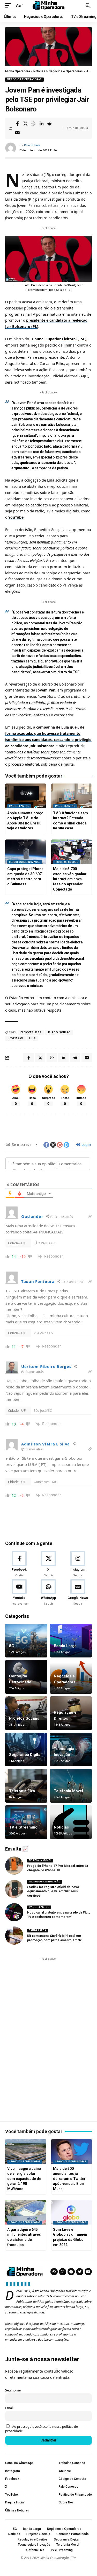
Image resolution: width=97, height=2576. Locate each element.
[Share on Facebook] (17, 124)
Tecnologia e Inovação (25, 862)
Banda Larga (65, 1646)
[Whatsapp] (54, 2272)
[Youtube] (19, 1593)
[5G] (26, 1641)
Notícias (61, 1827)
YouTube (16, 517)
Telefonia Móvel (68, 1791)
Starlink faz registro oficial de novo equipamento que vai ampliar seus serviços (53, 1892)
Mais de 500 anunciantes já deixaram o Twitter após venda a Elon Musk (69, 2179)
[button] (10, 5)
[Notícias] (71, 1822)
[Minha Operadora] (49, 5)
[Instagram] (78, 1564)
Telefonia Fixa (22, 1791)
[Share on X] (25, 124)
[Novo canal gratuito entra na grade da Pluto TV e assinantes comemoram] (14, 1912)
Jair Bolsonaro (59, 1032)
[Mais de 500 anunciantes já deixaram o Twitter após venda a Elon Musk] (72, 2151)
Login (86, 1144)
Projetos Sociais (67, 862)
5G (12, 1646)
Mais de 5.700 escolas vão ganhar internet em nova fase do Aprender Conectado (70, 879)
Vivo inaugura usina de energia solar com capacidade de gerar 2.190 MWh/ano (24, 2179)
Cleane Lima (32, 145)
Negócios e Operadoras (24, 79)
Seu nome (13, 2390)
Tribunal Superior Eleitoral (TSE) (58, 339)
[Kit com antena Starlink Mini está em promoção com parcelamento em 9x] (14, 1936)
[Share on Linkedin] (41, 124)
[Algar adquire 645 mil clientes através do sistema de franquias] (26, 2212)
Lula (32, 1038)
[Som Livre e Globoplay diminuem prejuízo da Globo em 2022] (72, 2212)
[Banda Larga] (71, 1641)
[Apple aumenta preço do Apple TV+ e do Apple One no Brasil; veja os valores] (26, 796)
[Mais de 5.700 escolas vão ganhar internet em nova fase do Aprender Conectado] (72, 852)
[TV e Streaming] (26, 1822)
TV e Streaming (19, 806)
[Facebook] (19, 1564)
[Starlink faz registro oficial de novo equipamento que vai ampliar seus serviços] (14, 1889)
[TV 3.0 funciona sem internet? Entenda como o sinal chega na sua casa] (72, 796)
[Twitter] (80, 2272)
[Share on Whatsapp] (33, 124)
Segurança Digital (25, 1755)
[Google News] (78, 1593)
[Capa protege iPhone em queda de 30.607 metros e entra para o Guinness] (26, 852)
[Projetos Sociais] (26, 1713)
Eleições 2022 (31, 1032)
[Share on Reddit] (49, 124)
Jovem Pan (46, 690)
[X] (48, 1564)
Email (9, 2408)
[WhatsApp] (48, 1593)
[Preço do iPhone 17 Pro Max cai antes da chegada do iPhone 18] (14, 1866)
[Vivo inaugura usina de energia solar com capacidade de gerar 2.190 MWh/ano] (26, 2151)
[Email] (17, 133)
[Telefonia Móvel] (71, 1786)
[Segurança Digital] (26, 1749)
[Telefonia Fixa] (26, 1786)
